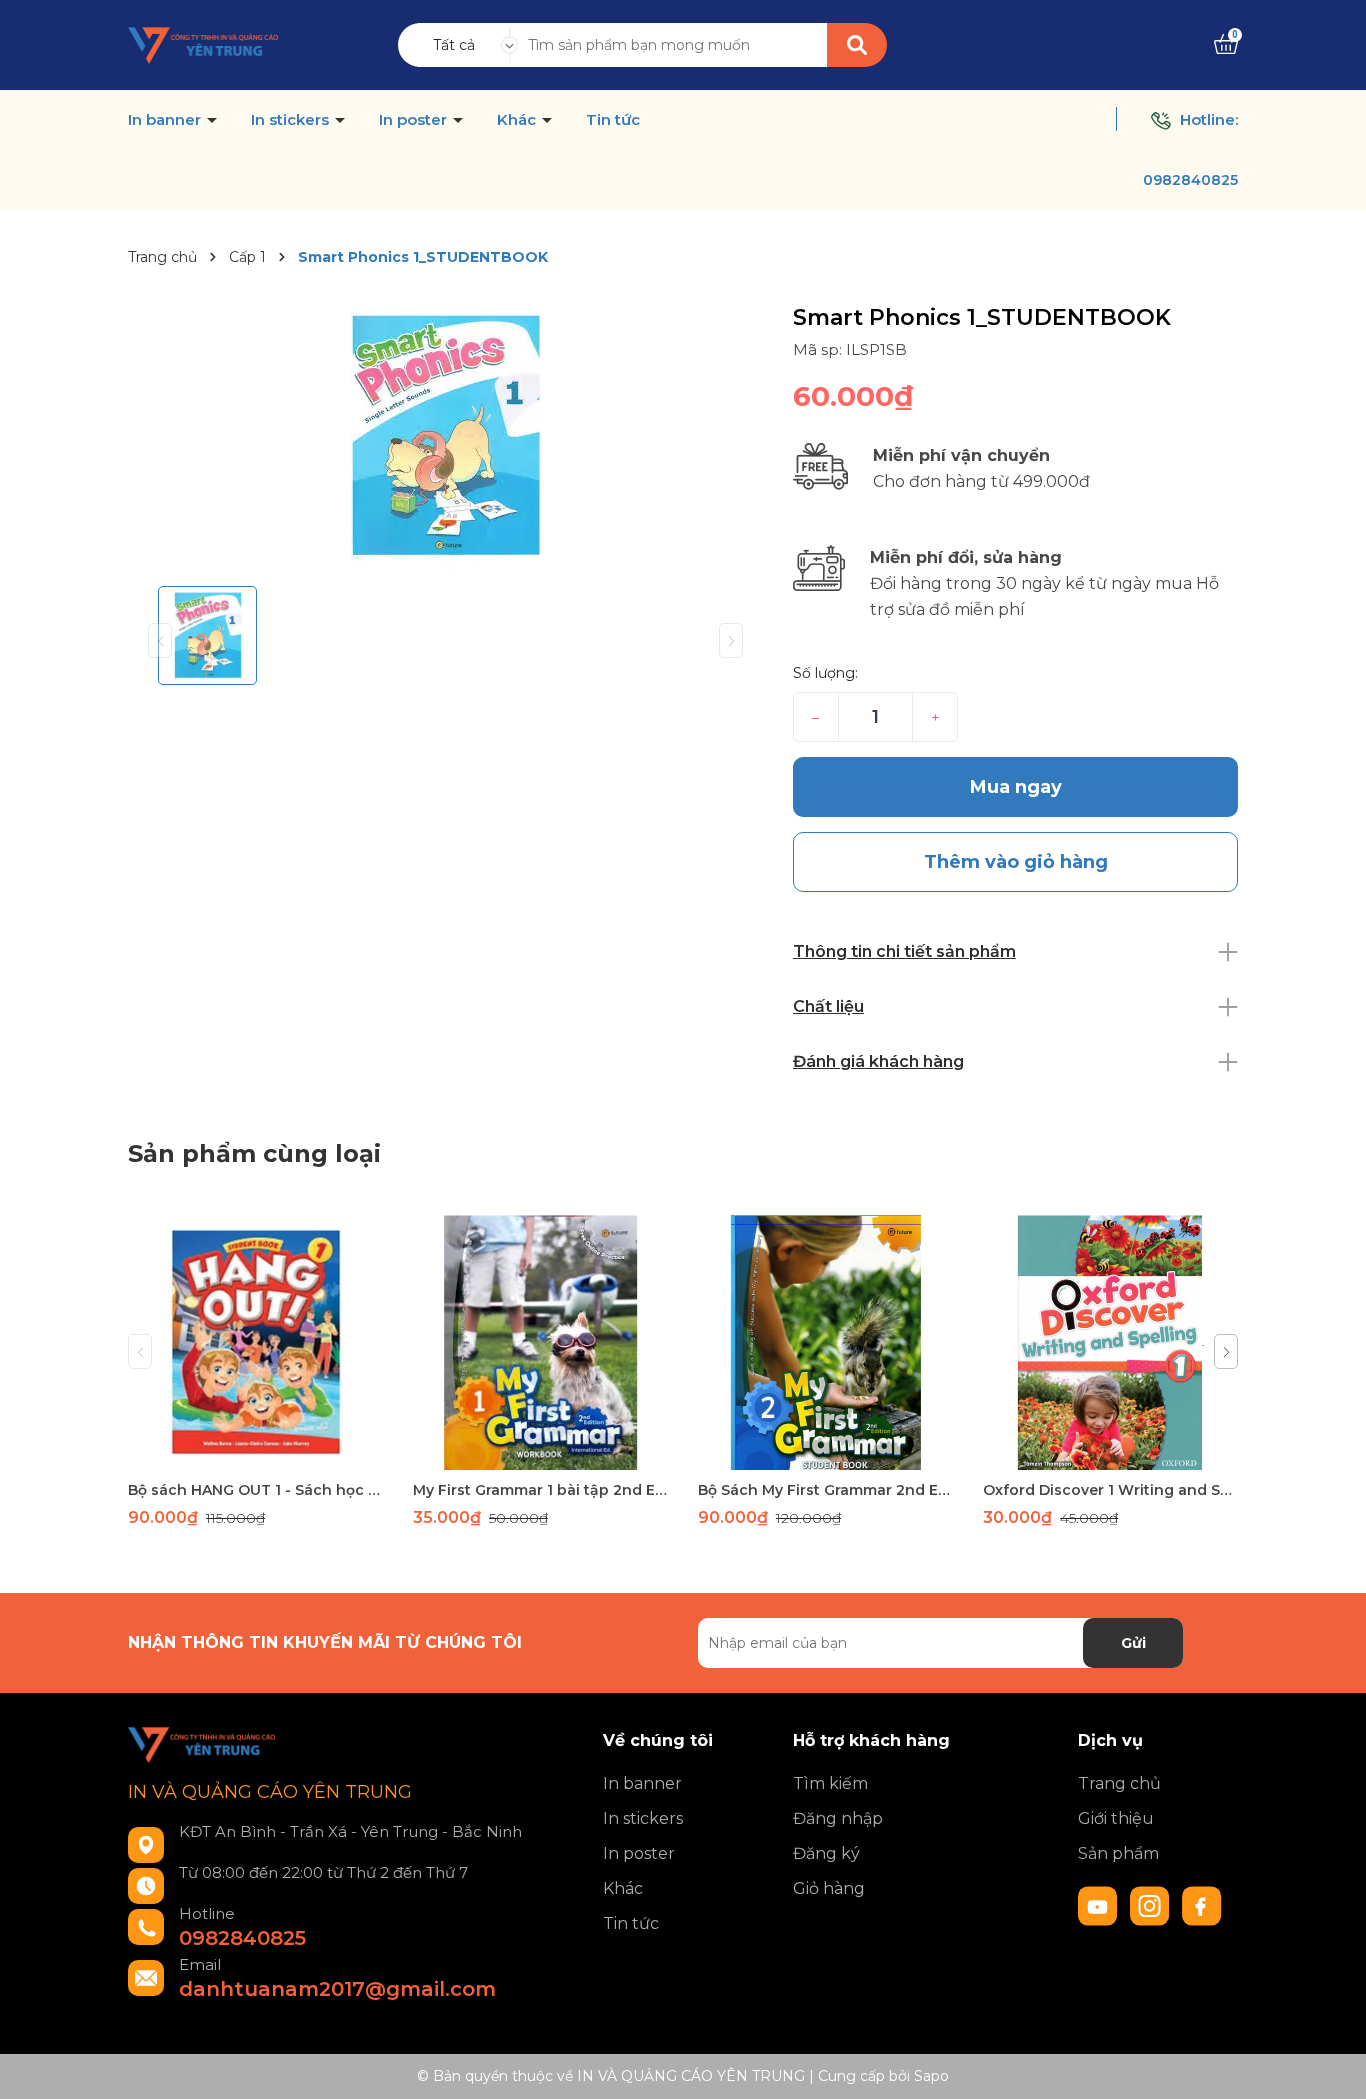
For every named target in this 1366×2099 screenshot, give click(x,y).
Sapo (931, 2076)
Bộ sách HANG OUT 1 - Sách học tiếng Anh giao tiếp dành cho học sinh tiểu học (255, 1490)
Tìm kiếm (830, 1783)
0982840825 (1190, 180)
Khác (518, 120)
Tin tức (613, 120)
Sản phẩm (1118, 1853)
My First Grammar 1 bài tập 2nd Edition (540, 1490)
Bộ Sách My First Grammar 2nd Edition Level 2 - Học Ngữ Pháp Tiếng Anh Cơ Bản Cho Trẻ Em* (825, 1490)
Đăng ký (826, 1853)
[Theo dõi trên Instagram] (1152, 1905)
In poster (415, 120)
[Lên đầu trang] (1331, 2064)
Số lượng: (825, 673)
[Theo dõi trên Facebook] (1202, 1905)
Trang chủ (1119, 1783)
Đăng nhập (838, 1818)
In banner (166, 120)
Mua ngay (1016, 787)
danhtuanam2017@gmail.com (337, 1989)
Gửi (1133, 1643)
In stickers (292, 120)
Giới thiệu (1116, 1818)
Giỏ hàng (829, 1888)
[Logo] (204, 44)
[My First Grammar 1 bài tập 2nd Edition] (540, 1342)
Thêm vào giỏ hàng (268, 1452)
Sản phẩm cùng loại (254, 1153)
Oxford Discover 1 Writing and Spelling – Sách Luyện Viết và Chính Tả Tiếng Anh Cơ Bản (1110, 1490)
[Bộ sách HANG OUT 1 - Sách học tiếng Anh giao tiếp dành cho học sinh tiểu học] (255, 1342)
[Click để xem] (445, 437)
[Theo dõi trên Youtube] (1100, 1905)
